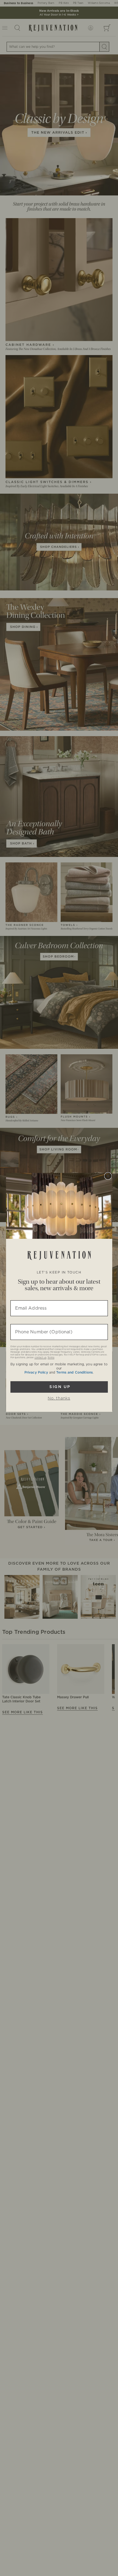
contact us (40, 1358)
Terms (51, 1358)
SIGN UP (59, 1387)
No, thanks (59, 1398)
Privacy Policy (36, 1372)
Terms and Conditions (75, 1372)
